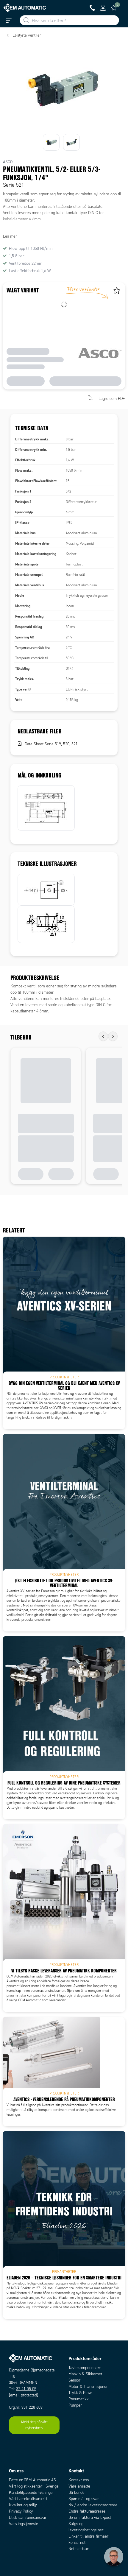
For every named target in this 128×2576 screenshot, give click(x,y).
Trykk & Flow (80, 2393)
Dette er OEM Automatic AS (32, 2480)
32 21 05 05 (26, 2389)
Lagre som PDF (112, 399)
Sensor (74, 2380)
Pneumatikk (79, 2399)
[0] (114, 8)
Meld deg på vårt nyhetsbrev (34, 2425)
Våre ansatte (79, 2486)
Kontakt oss (79, 2480)
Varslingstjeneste (24, 2524)
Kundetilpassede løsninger (32, 2492)
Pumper (75, 2405)
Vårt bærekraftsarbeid (28, 2499)
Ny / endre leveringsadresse (93, 2505)
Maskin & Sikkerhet (85, 2374)
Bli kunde (77, 2492)
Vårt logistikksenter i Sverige (34, 2486)
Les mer (10, 236)
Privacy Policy (21, 2511)
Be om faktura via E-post (90, 2517)
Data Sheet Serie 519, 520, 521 (51, 744)
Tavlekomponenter (84, 2368)
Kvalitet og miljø (23, 2505)
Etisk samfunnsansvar (28, 2517)
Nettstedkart (79, 2549)
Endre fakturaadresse (87, 2511)
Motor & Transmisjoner (88, 2386)
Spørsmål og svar (84, 2499)
